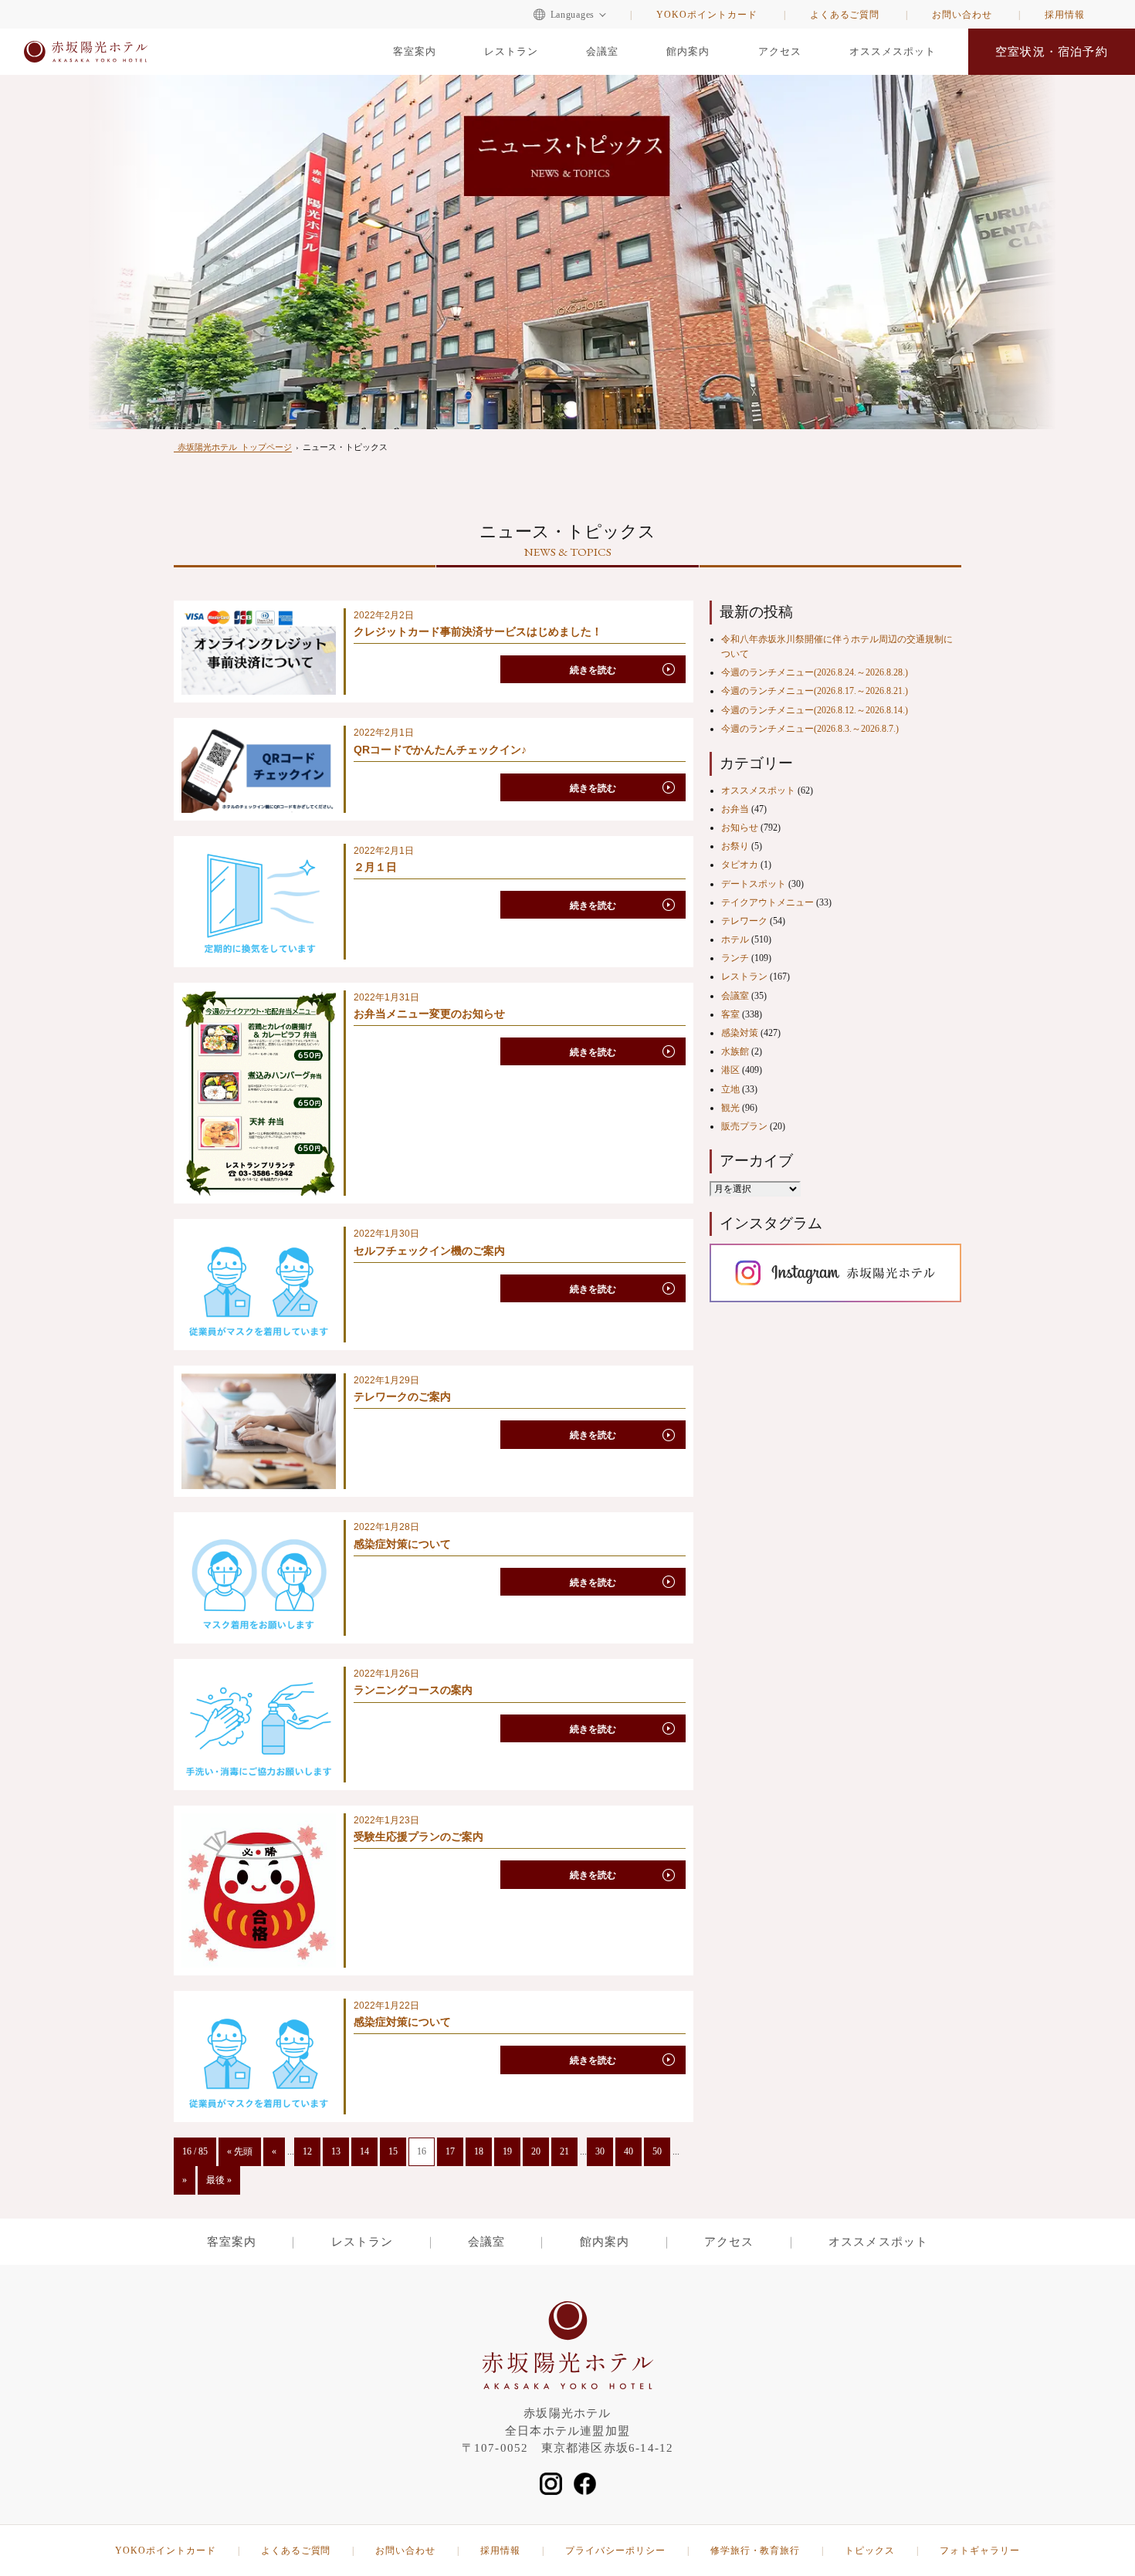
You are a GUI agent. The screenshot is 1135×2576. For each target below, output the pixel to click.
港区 (730, 1070)
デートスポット (754, 884)
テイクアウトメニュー (767, 902)
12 (307, 2151)
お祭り (735, 846)
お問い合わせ (962, 15)
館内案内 (688, 51)
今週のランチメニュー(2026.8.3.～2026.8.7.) (810, 729)
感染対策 (740, 1033)
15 (393, 2151)
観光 (730, 1108)
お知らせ (740, 828)
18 (479, 2151)
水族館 (735, 1051)
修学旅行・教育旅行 (756, 2551)
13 (336, 2151)
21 (564, 2151)
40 (628, 2151)
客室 (730, 1014)
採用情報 (1065, 15)
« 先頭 (240, 2151)
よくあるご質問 (845, 15)
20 (536, 2151)
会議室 (602, 51)
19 (507, 2151)
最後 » (219, 2180)
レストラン (511, 51)
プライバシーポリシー (615, 2551)
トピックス (870, 2551)
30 (600, 2151)
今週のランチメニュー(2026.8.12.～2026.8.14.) (815, 710)
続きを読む (593, 670)
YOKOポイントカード (707, 15)
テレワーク (744, 921)
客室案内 (415, 51)
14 (364, 2151)
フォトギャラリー (980, 2551)
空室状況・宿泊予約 (1052, 52)
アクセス (780, 51)
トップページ (235, 447)
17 (450, 2151)
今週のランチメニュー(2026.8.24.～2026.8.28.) (815, 672)
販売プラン (744, 1126)
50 (657, 2151)
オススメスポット (893, 51)
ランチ (735, 958)
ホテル (735, 939)
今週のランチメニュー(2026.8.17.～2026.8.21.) (815, 691)
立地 (730, 1089)
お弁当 (735, 809)
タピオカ (740, 865)
